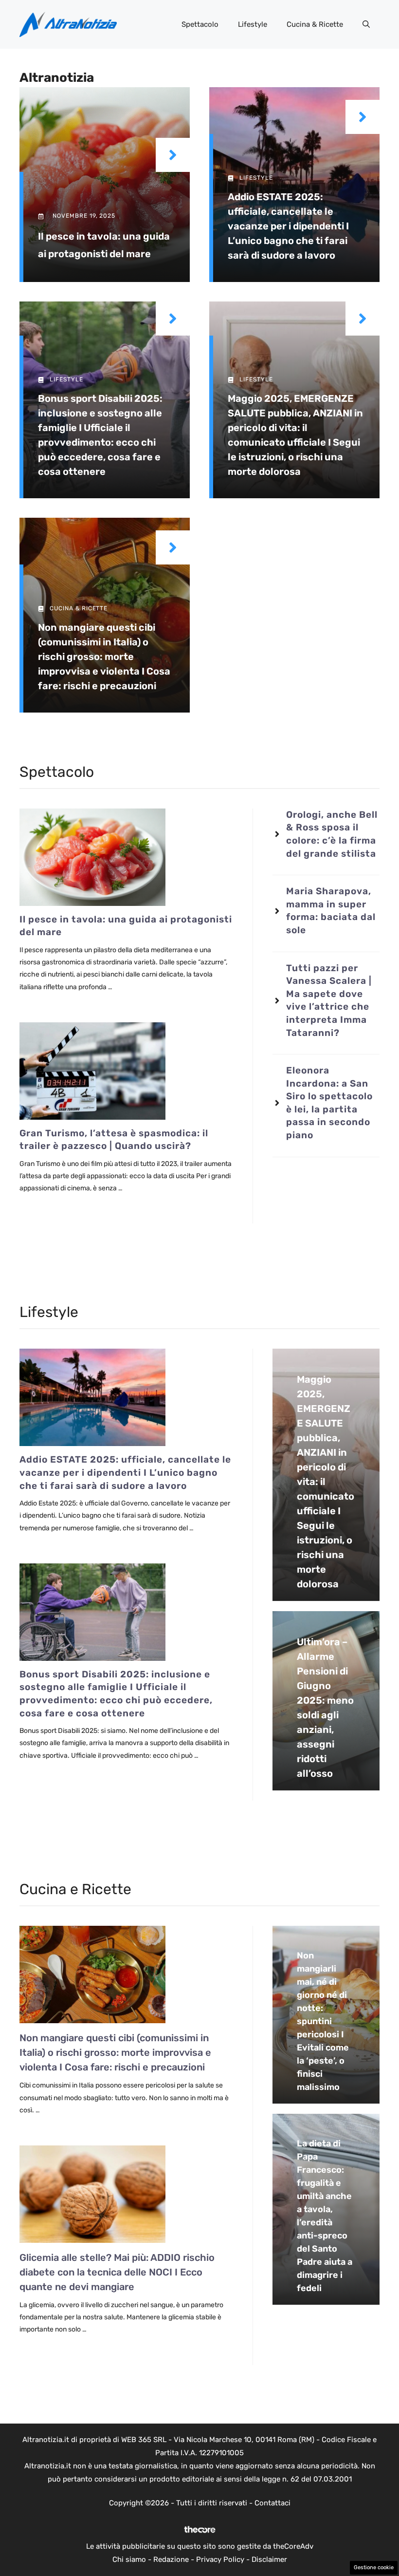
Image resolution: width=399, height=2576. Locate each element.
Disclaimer (269, 2559)
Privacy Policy (220, 2559)
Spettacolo (200, 24)
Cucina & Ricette (315, 24)
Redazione (171, 2559)
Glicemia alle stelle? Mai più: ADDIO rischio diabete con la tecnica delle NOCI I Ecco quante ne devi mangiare (117, 2272)
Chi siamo (129, 2559)
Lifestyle (253, 24)
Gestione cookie (374, 2567)
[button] (366, 24)
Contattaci (272, 2503)
